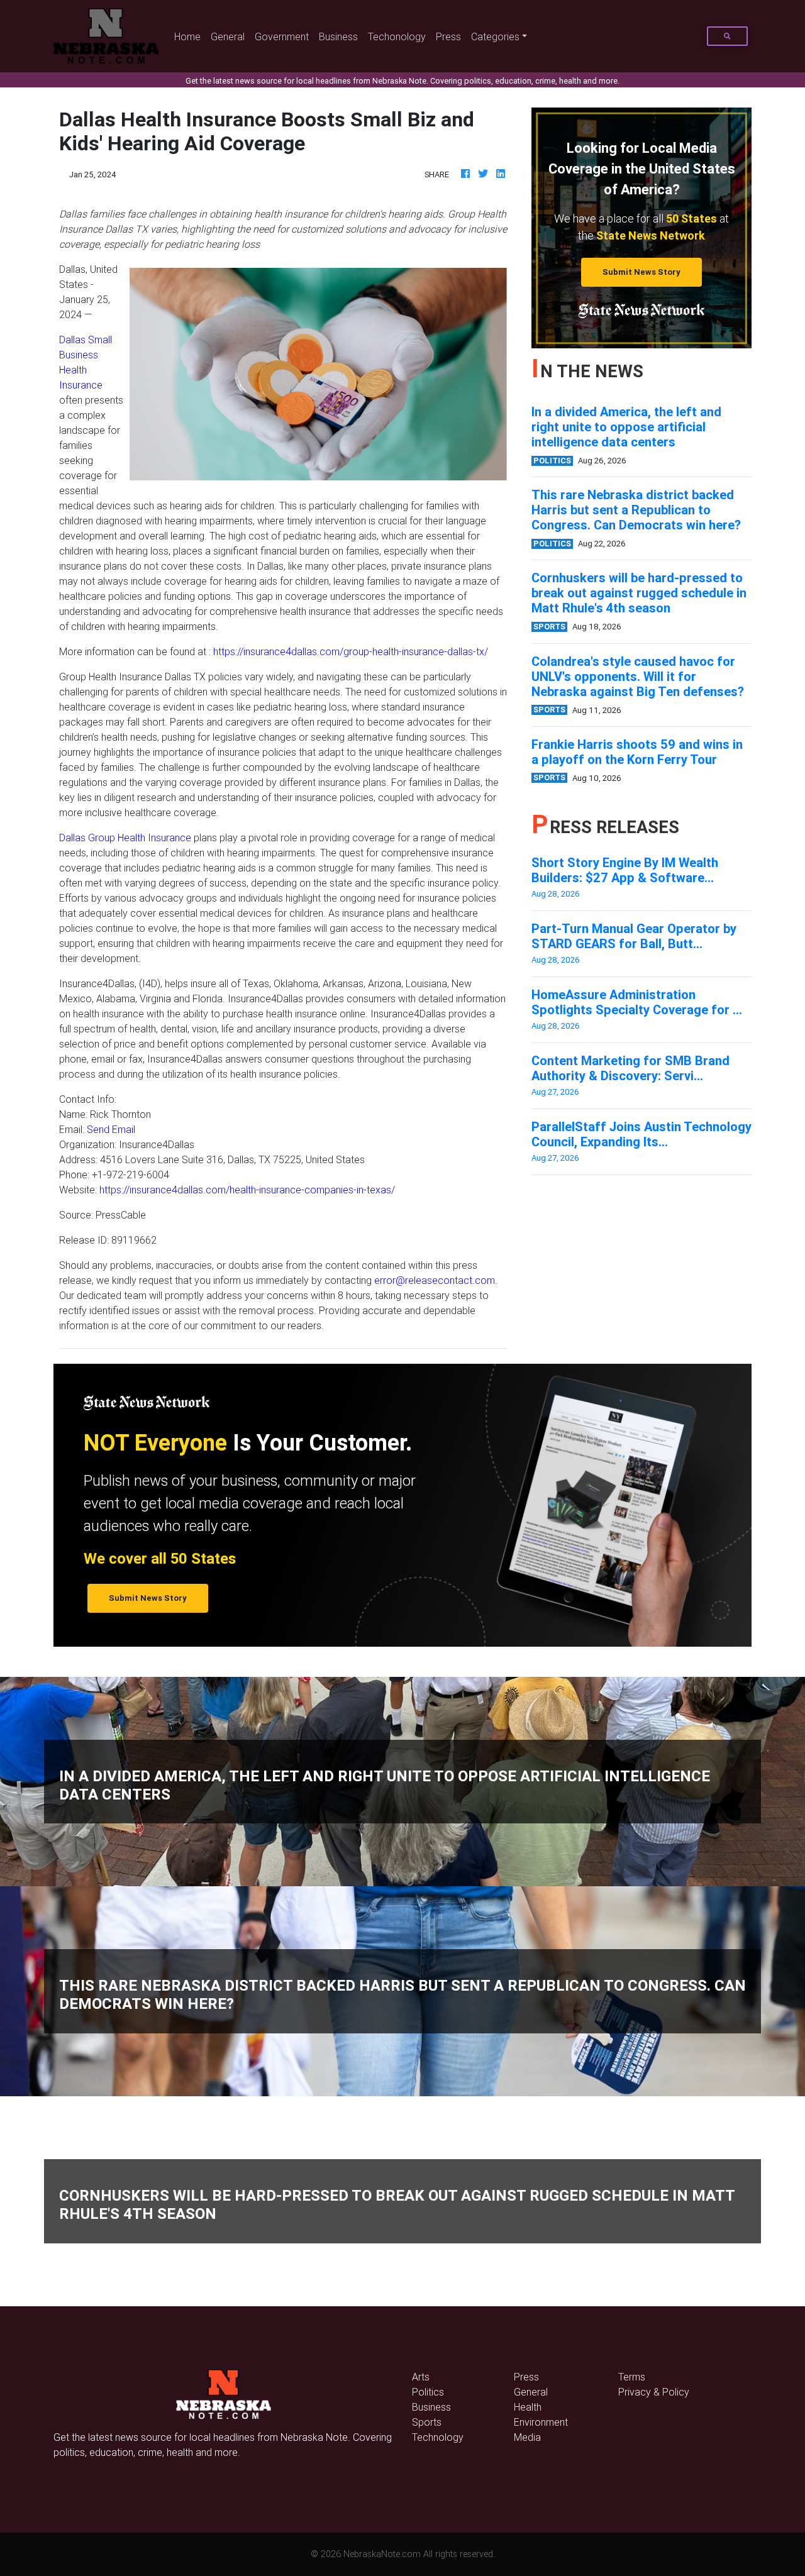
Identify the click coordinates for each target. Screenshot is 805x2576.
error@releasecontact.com (435, 1280)
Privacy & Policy (654, 2392)
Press (448, 36)
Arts (421, 2377)
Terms (632, 2377)
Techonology (397, 36)
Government (282, 36)
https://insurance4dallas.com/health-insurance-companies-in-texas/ (247, 1190)
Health (528, 2407)
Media (527, 2437)
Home (190, 36)
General (228, 36)
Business (338, 36)
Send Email (111, 1129)
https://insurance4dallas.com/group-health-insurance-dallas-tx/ (351, 651)
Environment (541, 2422)
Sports (427, 2422)
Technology (438, 2437)
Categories (495, 36)
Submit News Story (641, 272)
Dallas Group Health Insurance (125, 837)
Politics (428, 2392)
